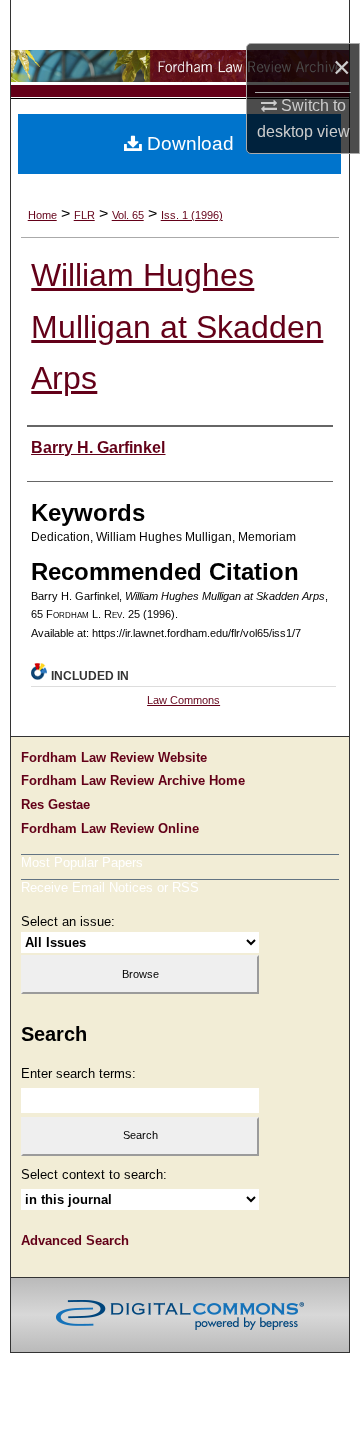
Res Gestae (55, 804)
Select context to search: (94, 1174)
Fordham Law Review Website (114, 757)
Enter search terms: (78, 1073)
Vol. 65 (128, 215)
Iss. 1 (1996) (192, 215)
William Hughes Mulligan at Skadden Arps (177, 327)
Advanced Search (75, 1240)
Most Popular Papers (82, 862)
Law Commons (183, 700)
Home (42, 215)
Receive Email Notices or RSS (110, 887)
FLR (84, 215)
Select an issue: (68, 921)
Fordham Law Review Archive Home (133, 780)
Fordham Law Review (180, 67)
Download (188, 143)
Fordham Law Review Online (110, 828)
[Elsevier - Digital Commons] (180, 1315)
